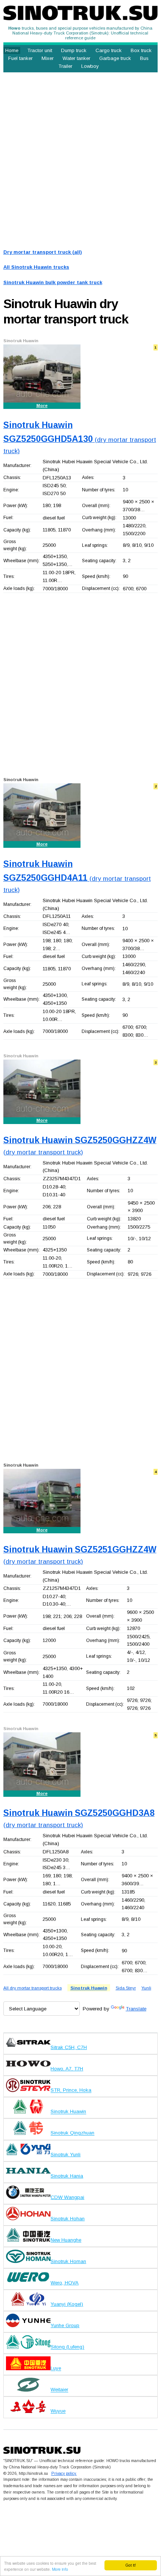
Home (12, 50)
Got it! (131, 2565)
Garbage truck (115, 58)
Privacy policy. (64, 2473)
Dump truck (74, 50)
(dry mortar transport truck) (80, 439)
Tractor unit (40, 50)
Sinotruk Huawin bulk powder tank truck (53, 282)
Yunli (146, 1988)
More (42, 406)
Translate (136, 2009)
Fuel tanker (20, 58)
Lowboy (90, 66)
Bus (144, 58)
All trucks (36, 267)
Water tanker (76, 58)
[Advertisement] (80, 159)
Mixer (48, 58)
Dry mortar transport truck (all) (43, 252)
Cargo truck (109, 50)
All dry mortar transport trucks (33, 1988)
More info (60, 2569)
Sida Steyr (126, 1988)
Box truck (141, 50)
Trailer (65, 66)
